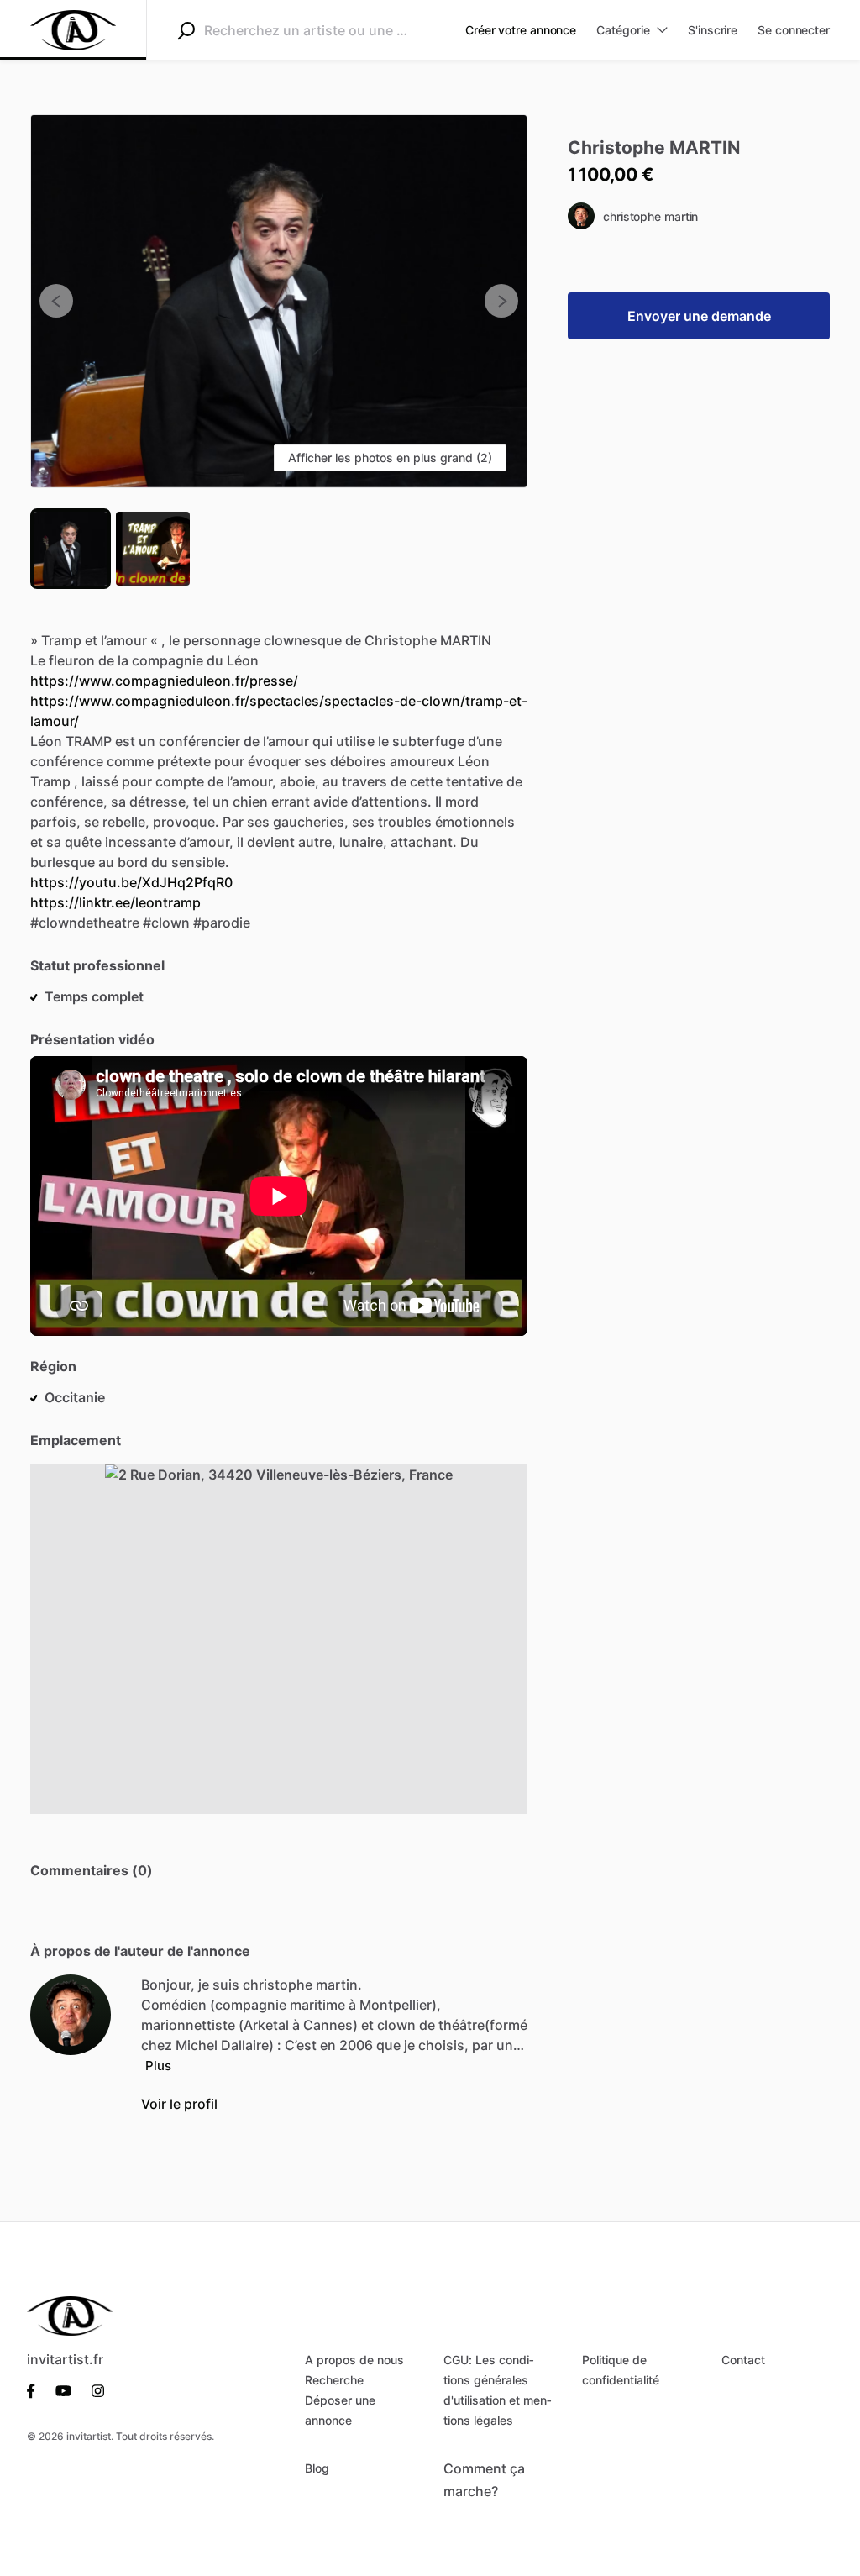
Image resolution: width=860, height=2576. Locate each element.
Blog (317, 2468)
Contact (743, 2360)
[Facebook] (36, 2389)
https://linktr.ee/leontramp (115, 902)
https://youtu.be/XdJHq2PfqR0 (131, 882)
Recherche (334, 2380)
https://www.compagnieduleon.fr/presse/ (164, 681)
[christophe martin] (71, 2015)
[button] (279, 301)
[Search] (186, 30)
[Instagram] (93, 2389)
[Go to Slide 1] (71, 549)
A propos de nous (354, 2360)
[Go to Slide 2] (153, 549)
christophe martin (650, 216)
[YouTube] (63, 2389)
